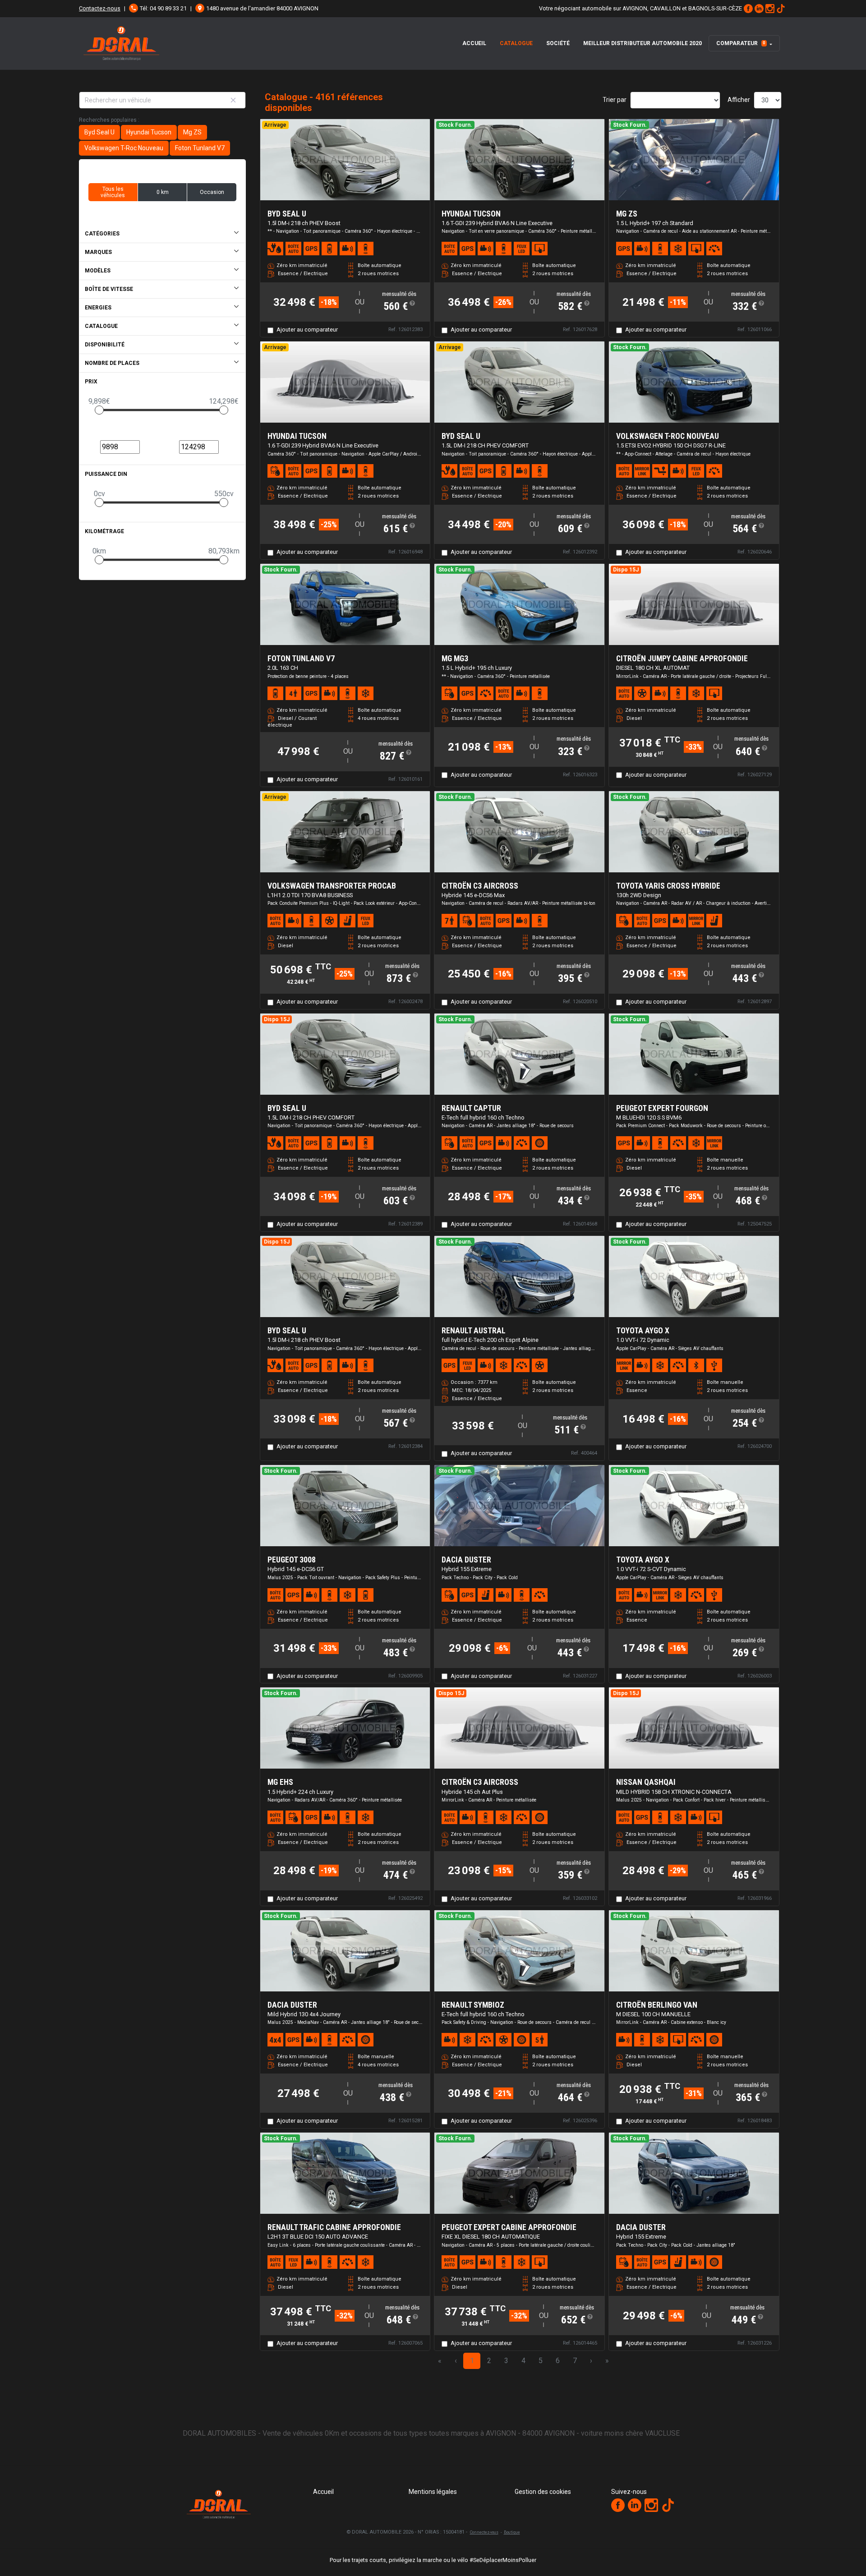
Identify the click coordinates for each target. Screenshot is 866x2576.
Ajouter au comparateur (307, 329)
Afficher (739, 100)
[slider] (99, 410)
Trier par (615, 100)
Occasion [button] (212, 192)
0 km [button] (163, 192)
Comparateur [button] (741, 43)
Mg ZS (192, 132)
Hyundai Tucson (149, 132)
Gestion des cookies (543, 2492)
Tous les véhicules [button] (113, 192)
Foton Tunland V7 (200, 148)
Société (558, 43)
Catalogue (516, 43)
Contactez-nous (100, 8)
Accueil (474, 43)
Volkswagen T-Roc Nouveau (124, 148)
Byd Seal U (99, 132)
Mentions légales (433, 2492)
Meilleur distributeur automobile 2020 (643, 43)
